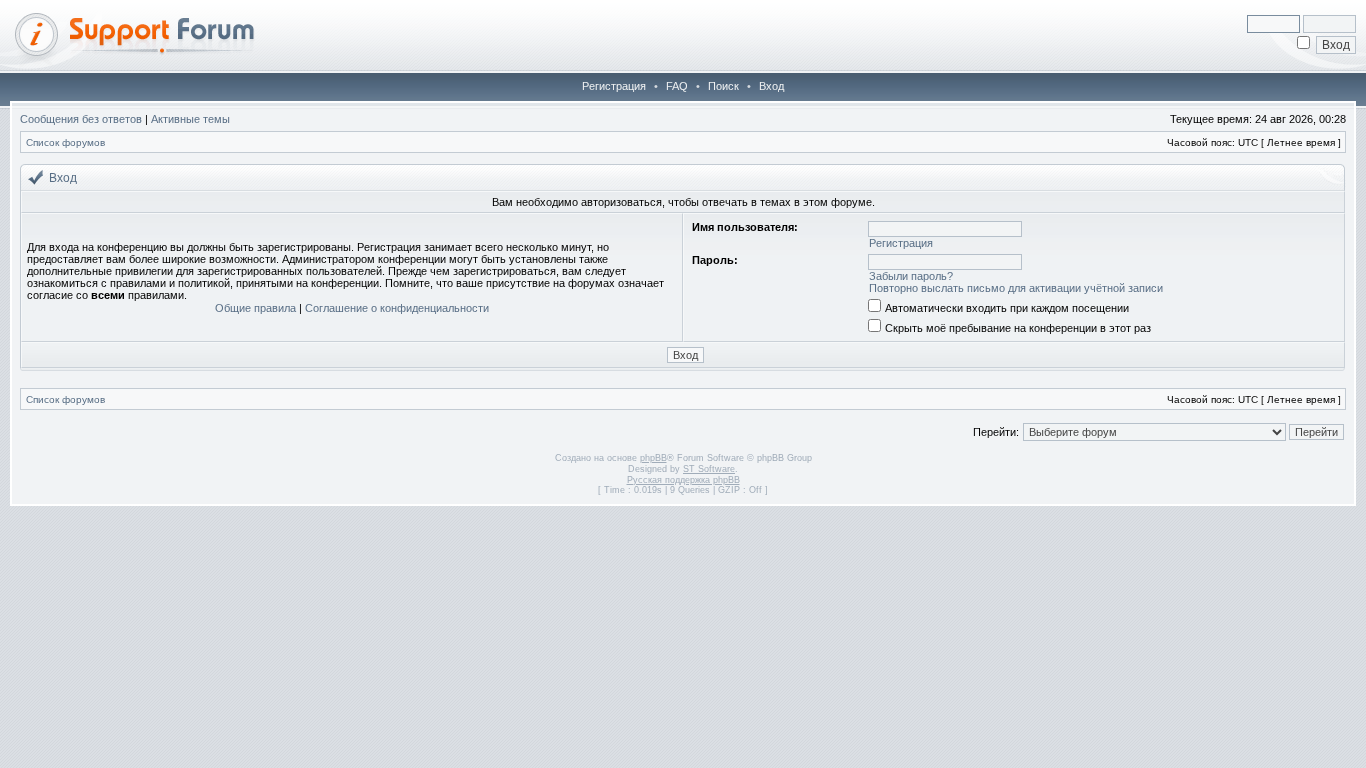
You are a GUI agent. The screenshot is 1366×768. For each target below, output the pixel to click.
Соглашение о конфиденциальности (397, 308)
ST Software (709, 469)
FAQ (677, 86)
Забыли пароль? (911, 276)
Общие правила (255, 308)
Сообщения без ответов (81, 119)
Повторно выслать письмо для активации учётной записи (1016, 288)
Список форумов (65, 142)
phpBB (653, 458)
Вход (771, 86)
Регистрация (614, 86)
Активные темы (190, 119)
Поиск (723, 86)
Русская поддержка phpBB (683, 480)
